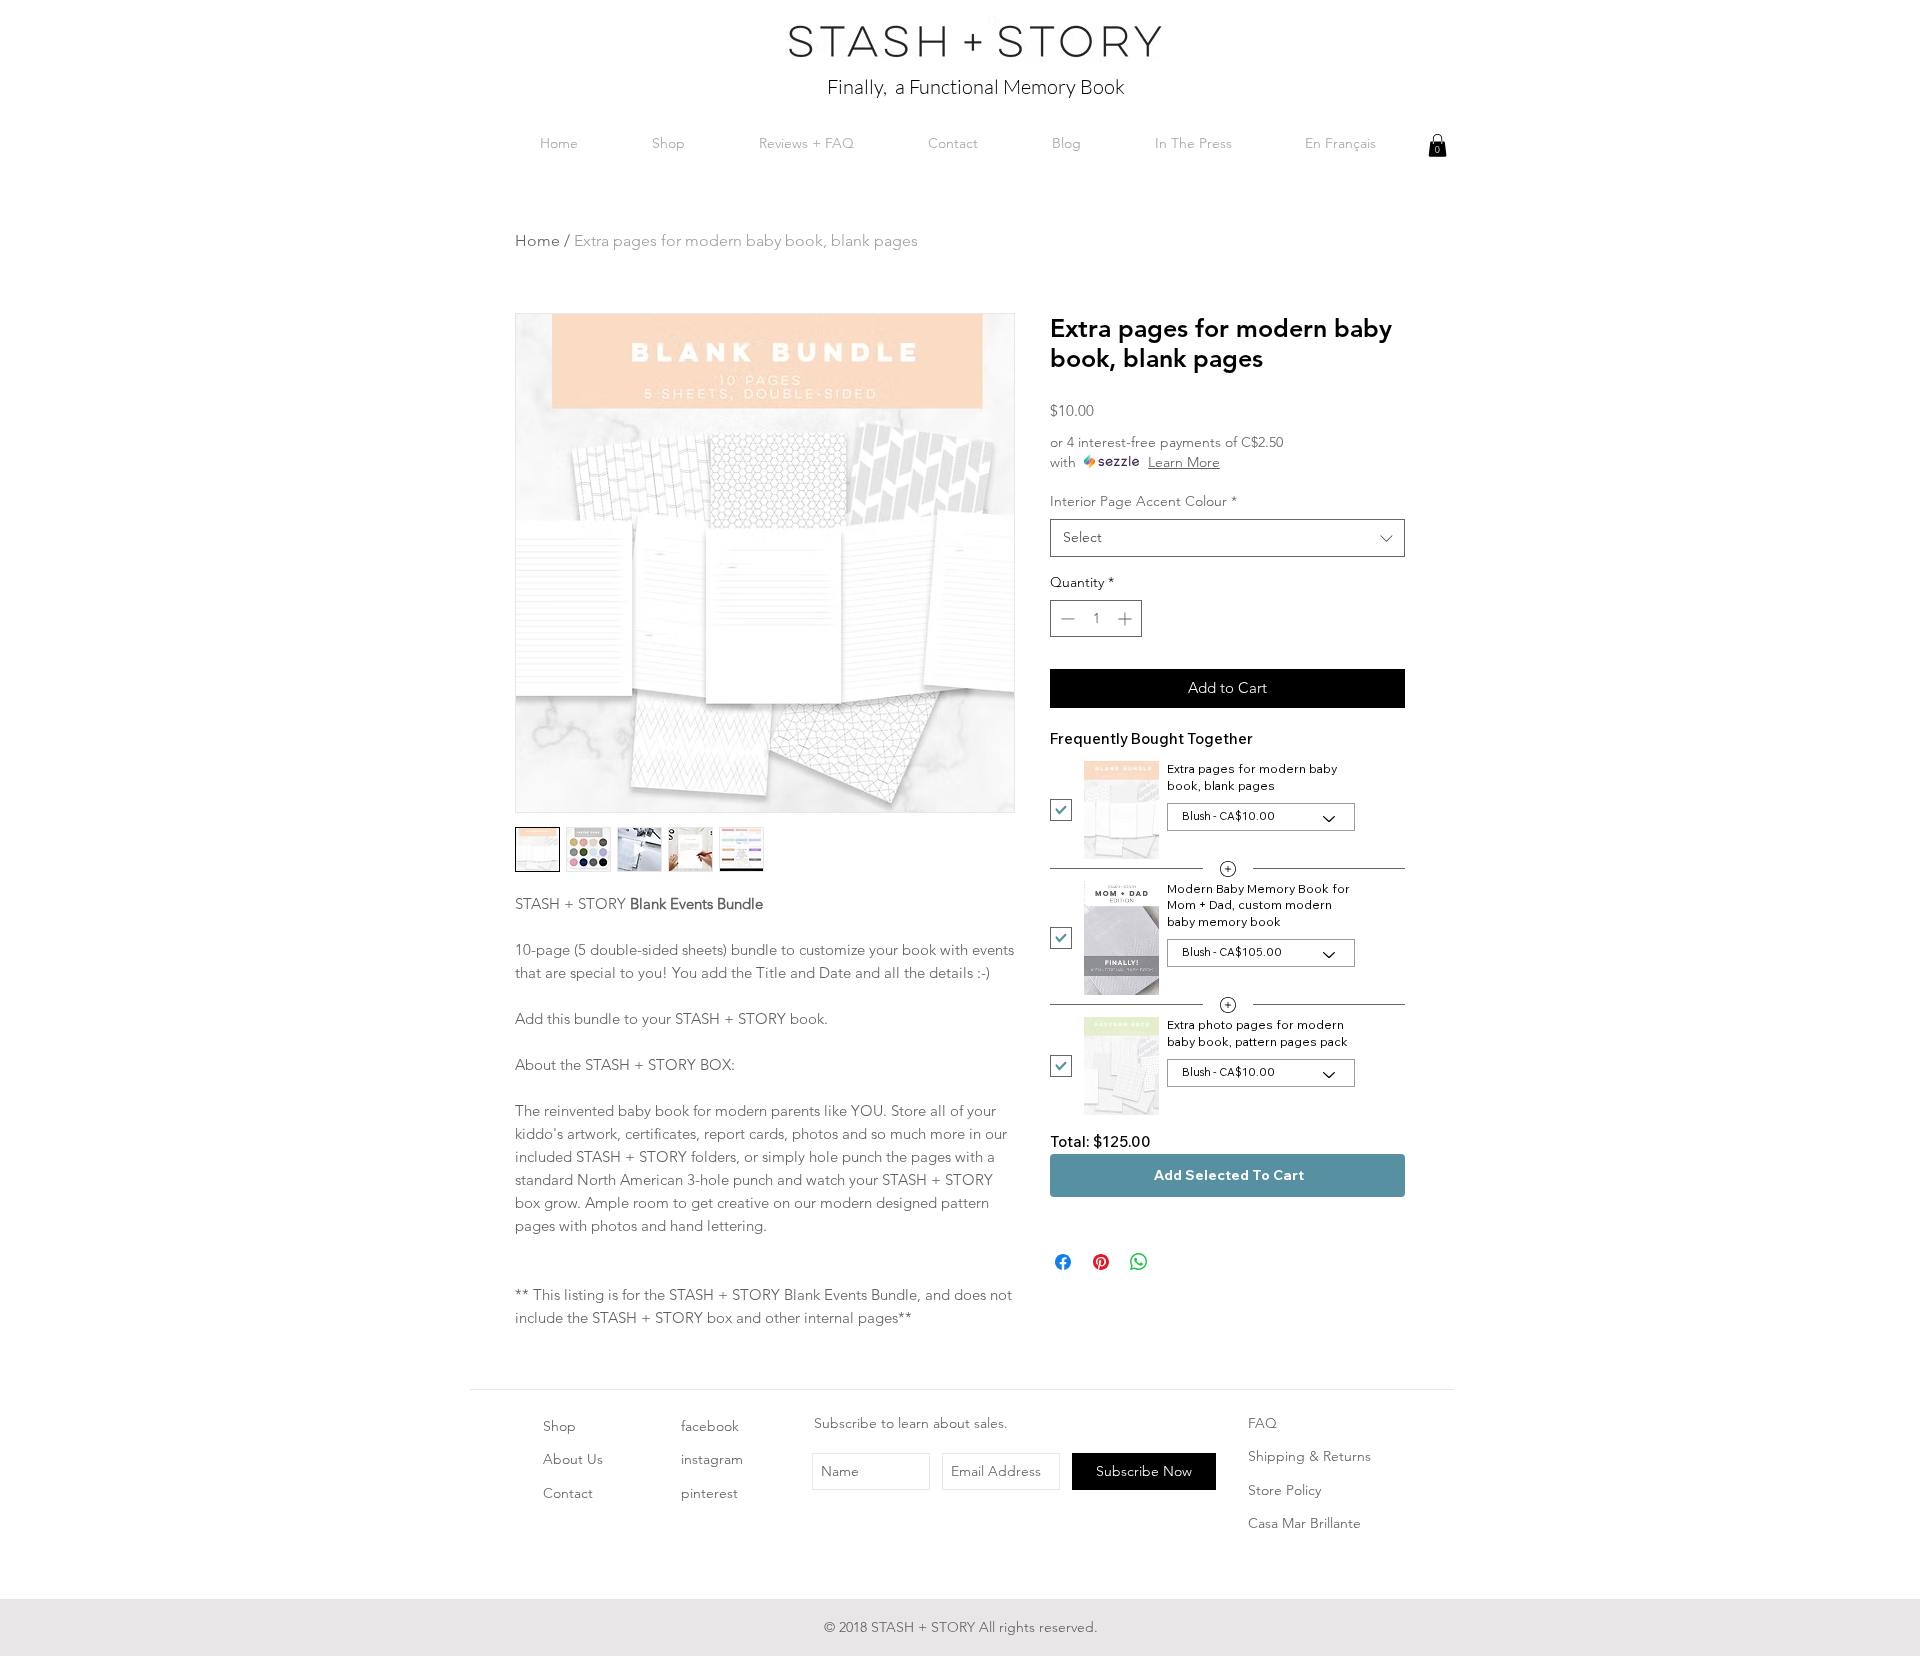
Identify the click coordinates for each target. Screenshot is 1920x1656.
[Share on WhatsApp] (1139, 1262)
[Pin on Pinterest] (1101, 1262)
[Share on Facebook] (1063, 1262)
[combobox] (1227, 538)
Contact (568, 1493)
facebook (710, 1426)
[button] (1437, 145)
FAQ (1262, 1423)
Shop (559, 1426)
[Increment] (1126, 618)
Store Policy (1284, 1490)
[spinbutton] (1096, 618)
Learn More (1184, 462)
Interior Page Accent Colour (1143, 501)
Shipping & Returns (1309, 1456)
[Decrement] (1065, 618)
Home (537, 240)
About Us (573, 1459)
